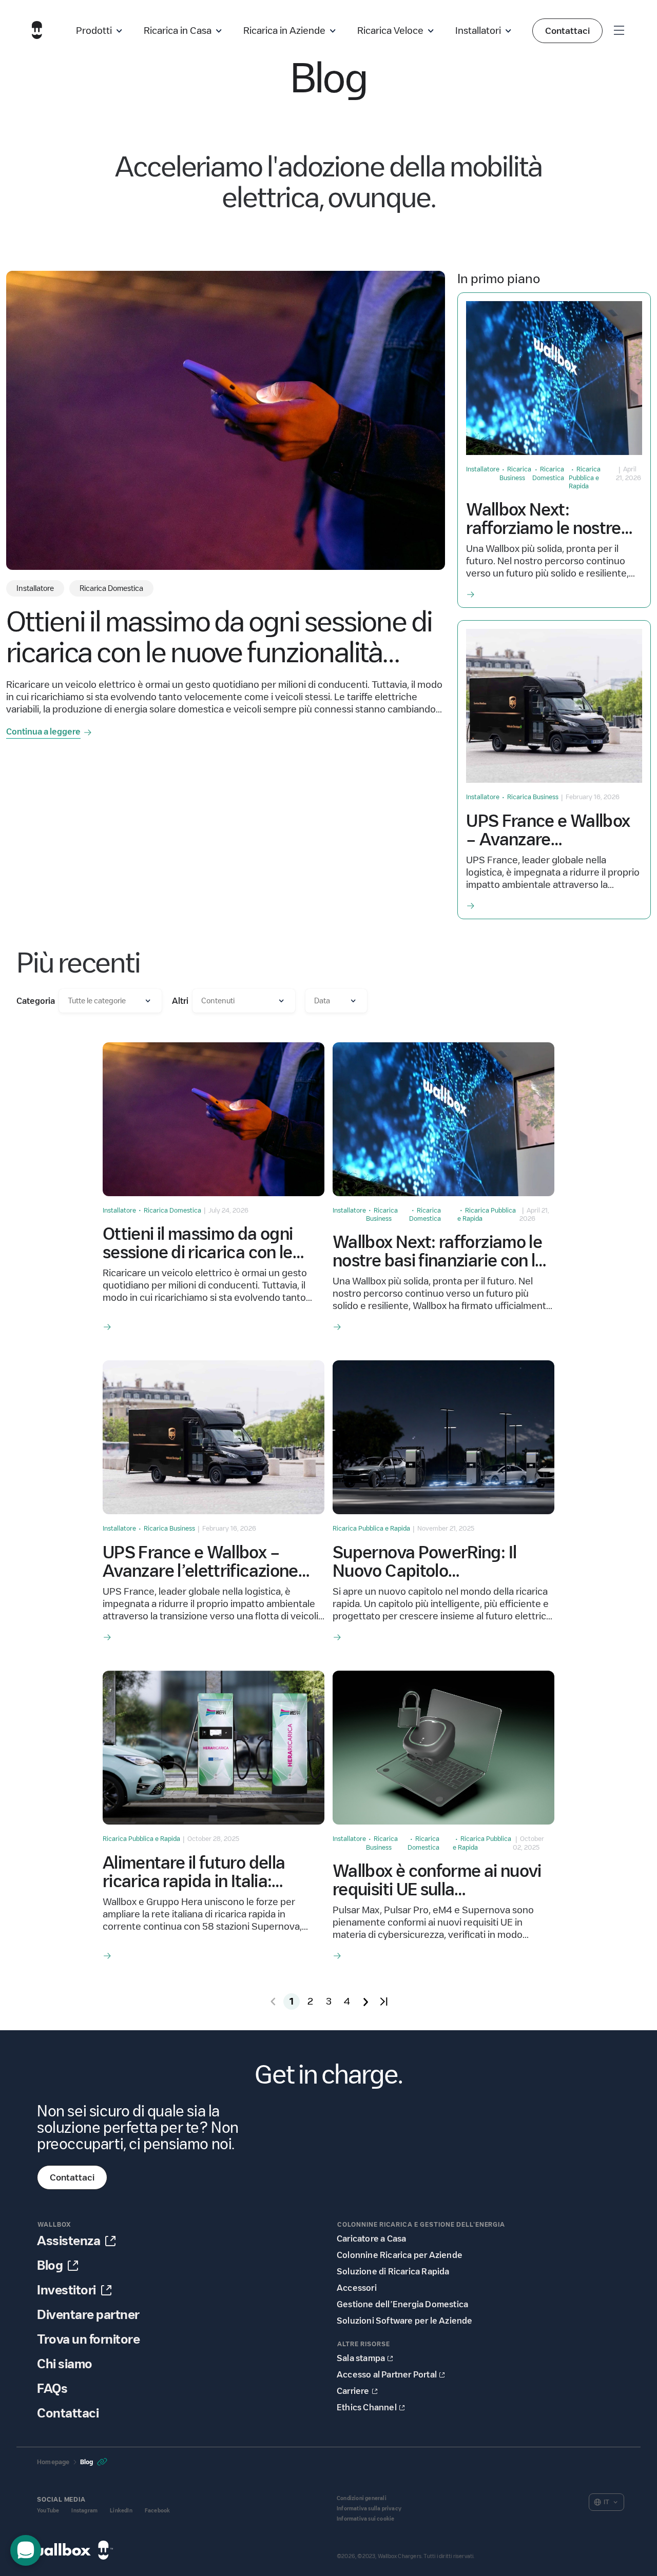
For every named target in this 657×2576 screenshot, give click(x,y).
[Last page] (384, 2002)
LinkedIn (121, 2511)
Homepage (53, 2462)
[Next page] (365, 2002)
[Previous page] (273, 2002)
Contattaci (567, 31)
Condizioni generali (362, 2498)
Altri (180, 1001)
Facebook (158, 2511)
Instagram (84, 2511)
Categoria (36, 1001)
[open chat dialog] (26, 2550)
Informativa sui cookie (365, 2519)
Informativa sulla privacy (369, 2509)
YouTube (48, 2511)
